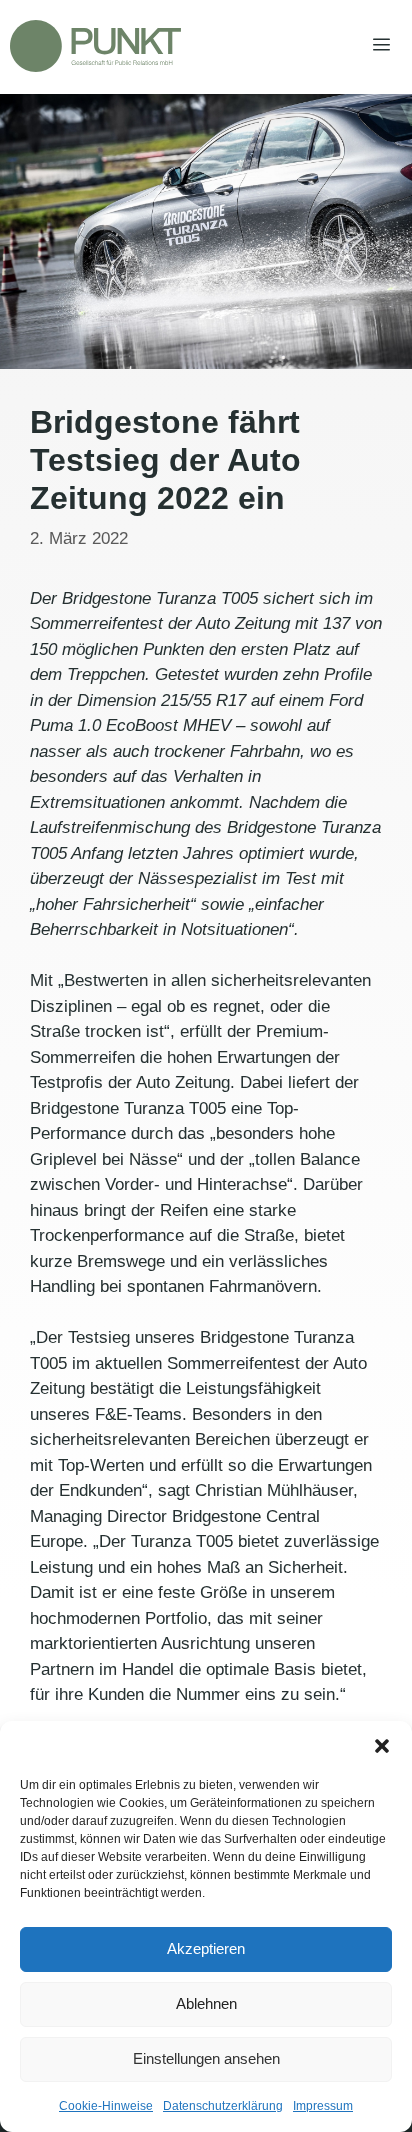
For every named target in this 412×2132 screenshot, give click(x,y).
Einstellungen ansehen (206, 2058)
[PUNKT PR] (95, 46)
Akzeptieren (206, 1948)
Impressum (323, 2106)
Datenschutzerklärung (223, 2106)
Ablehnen (206, 2003)
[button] (382, 1746)
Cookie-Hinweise (106, 2106)
